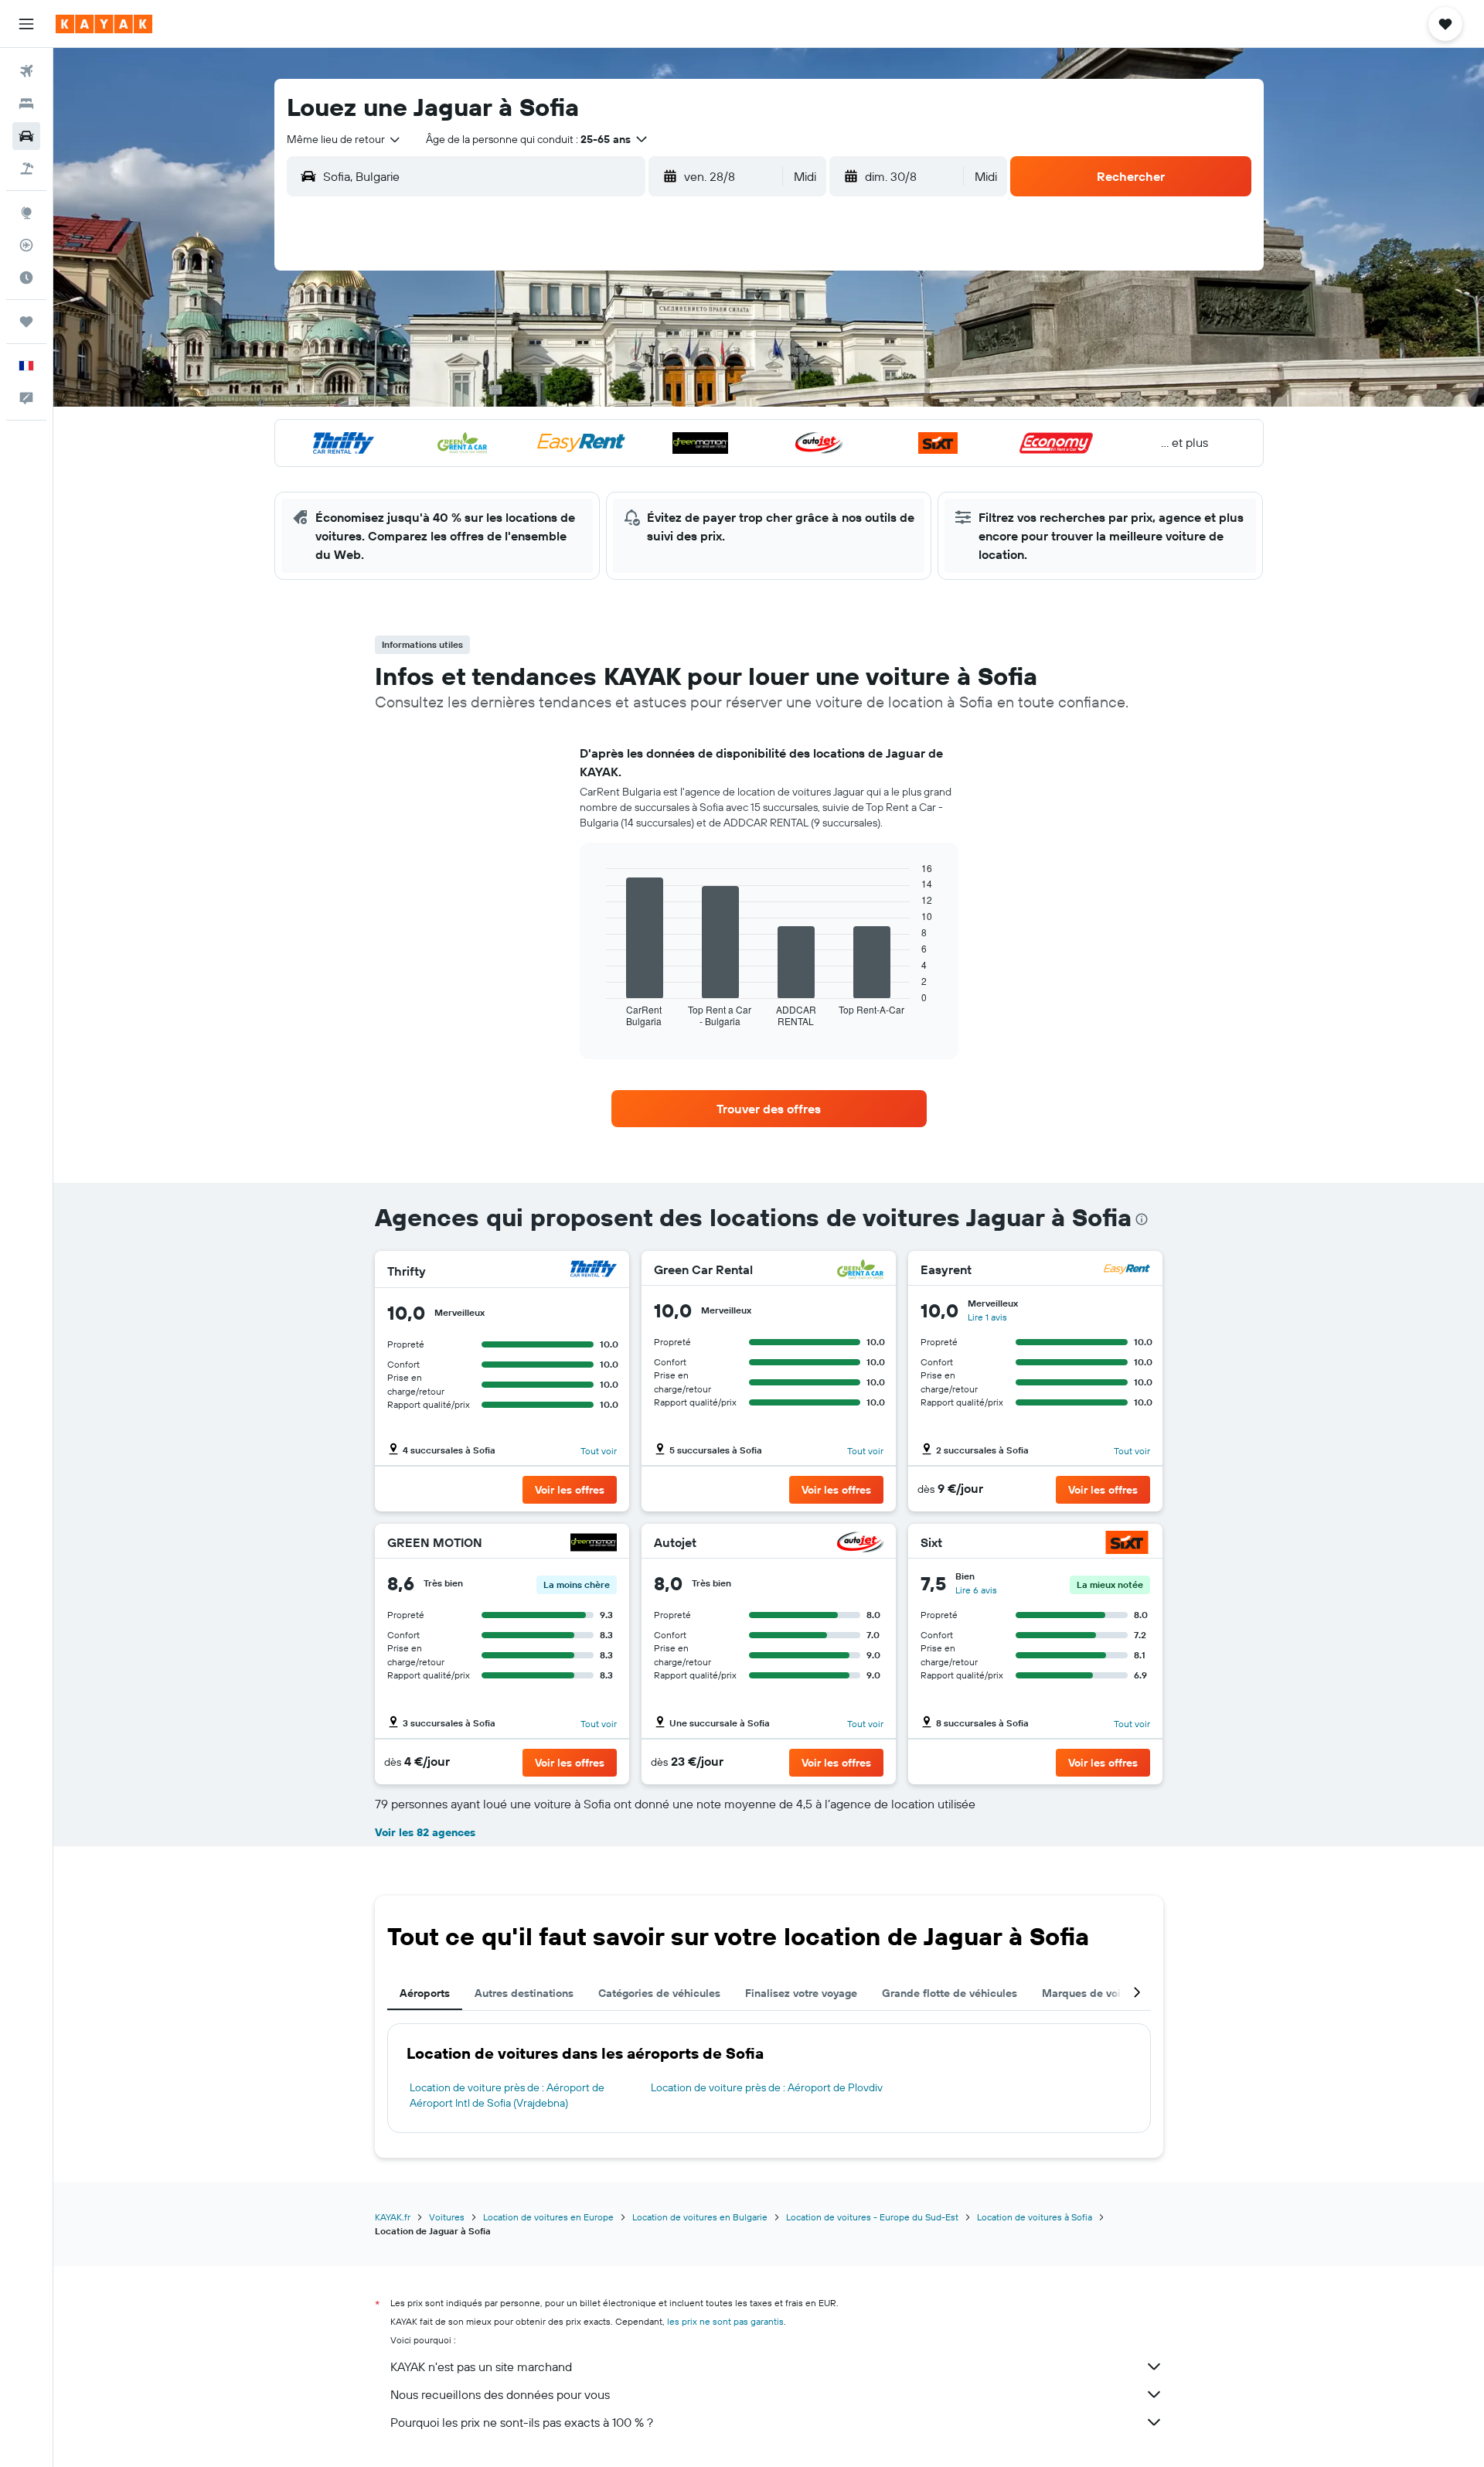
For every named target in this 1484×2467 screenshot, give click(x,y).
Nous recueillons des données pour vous (500, 2394)
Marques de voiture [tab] (1091, 1993)
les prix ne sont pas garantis (725, 2321)
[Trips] (26, 322)
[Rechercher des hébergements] (26, 104)
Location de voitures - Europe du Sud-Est (872, 2217)
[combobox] (344, 139)
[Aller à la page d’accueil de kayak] (104, 24)
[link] (769, 1109)
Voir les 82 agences (425, 1832)
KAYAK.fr (393, 2217)
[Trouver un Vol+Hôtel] (26, 169)
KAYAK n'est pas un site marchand (481, 2366)
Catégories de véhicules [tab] (659, 1993)
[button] (26, 24)
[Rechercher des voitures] (26, 136)
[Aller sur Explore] (26, 213)
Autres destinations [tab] (524, 1993)
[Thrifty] (594, 1271)
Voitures (447, 2217)
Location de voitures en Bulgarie (700, 2217)
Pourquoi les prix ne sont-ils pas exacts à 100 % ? (522, 2422)
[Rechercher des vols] (26, 71)
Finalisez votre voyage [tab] (801, 1993)
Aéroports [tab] (425, 1993)
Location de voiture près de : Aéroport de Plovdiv (767, 2087)
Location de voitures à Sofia (1035, 2217)
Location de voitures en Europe (548, 2217)
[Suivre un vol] (26, 245)
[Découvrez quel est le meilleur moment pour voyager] (26, 278)
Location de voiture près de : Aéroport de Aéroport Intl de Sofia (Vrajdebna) (507, 2095)
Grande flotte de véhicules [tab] (950, 1993)
